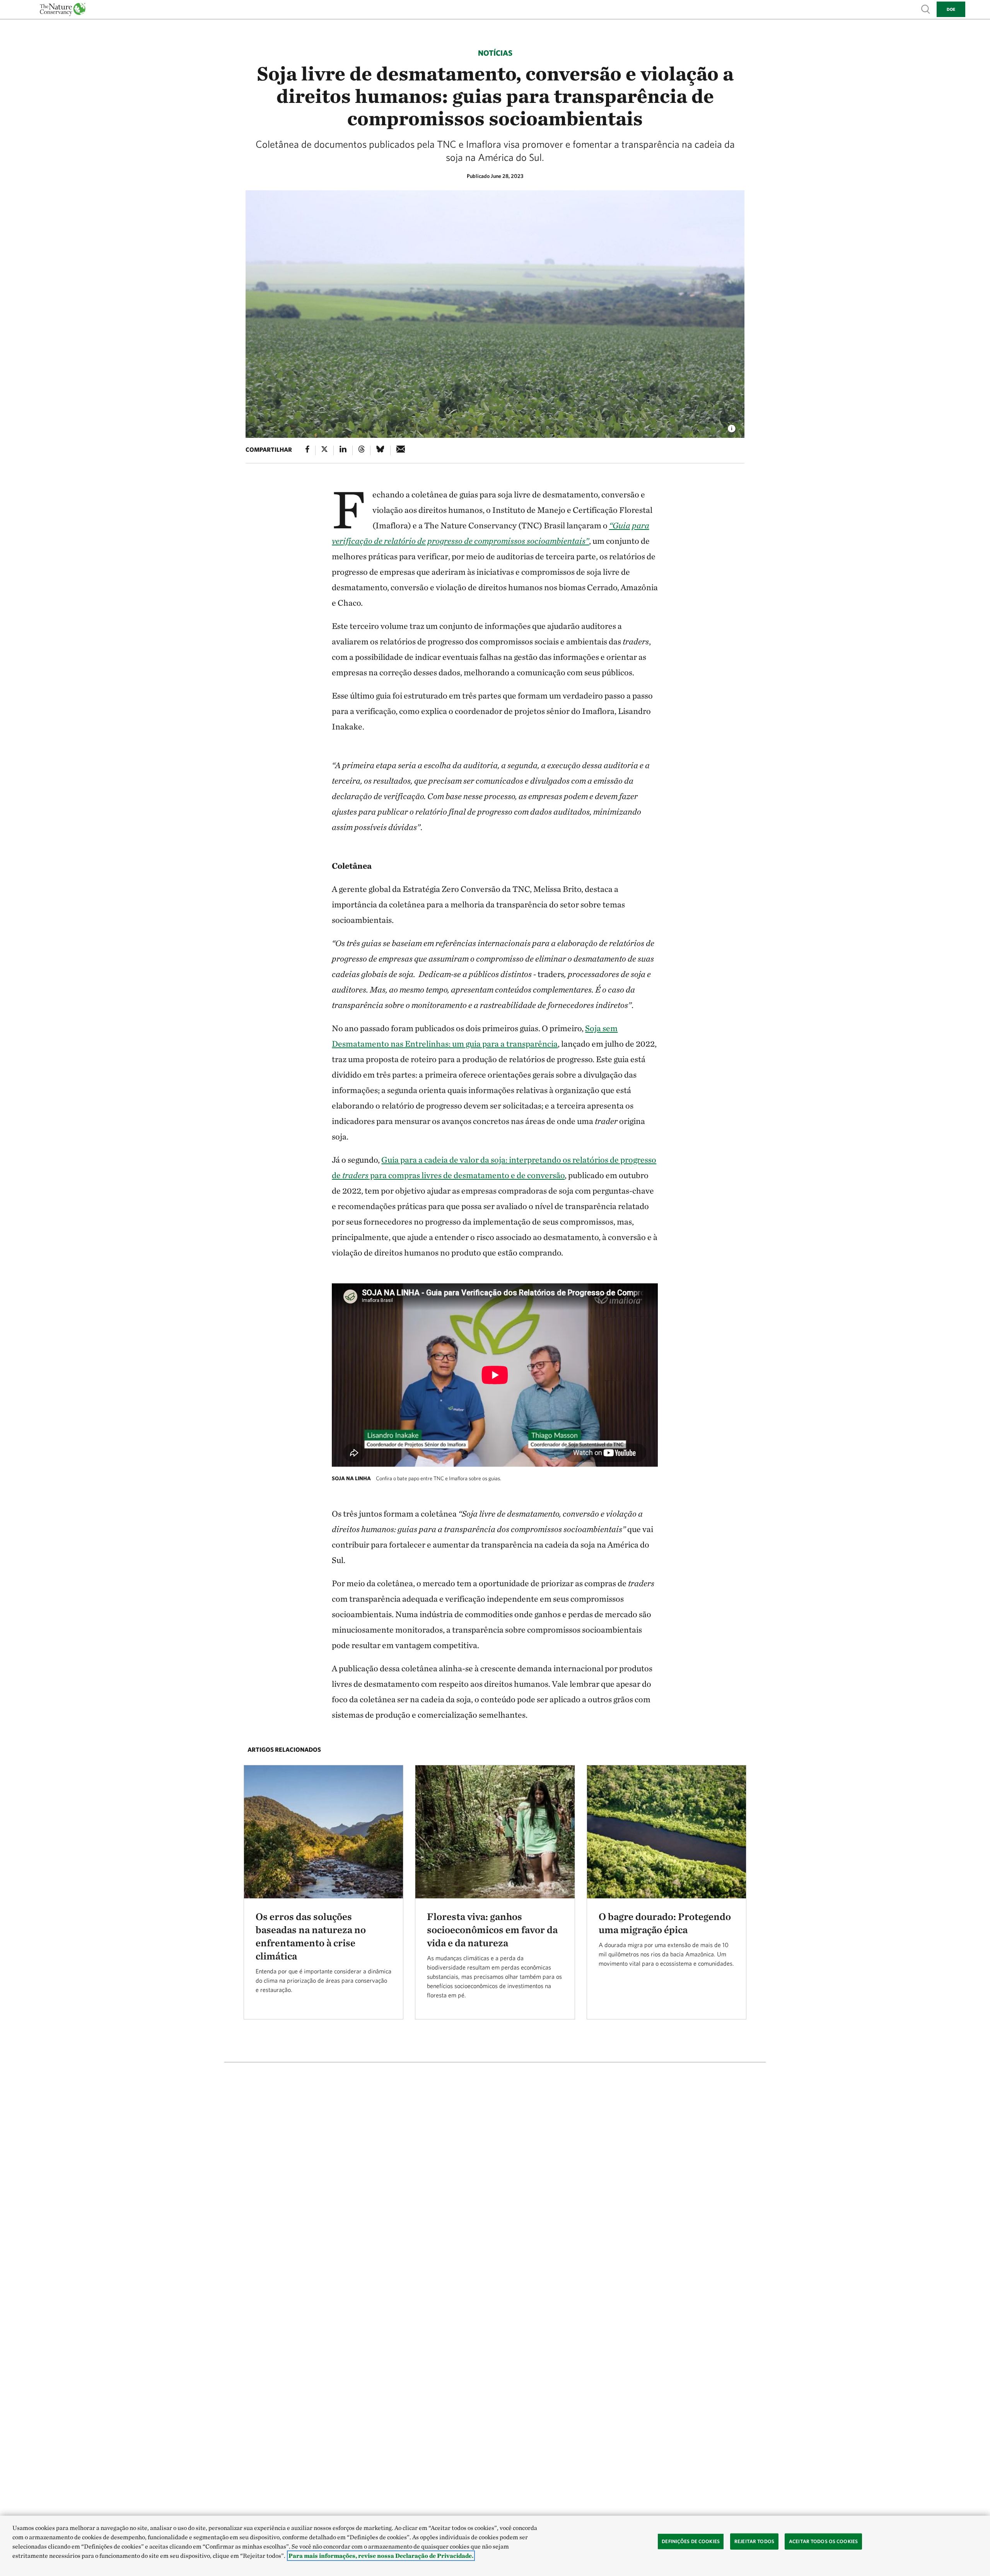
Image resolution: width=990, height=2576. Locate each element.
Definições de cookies (691, 2541)
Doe (951, 9)
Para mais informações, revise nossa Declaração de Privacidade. (381, 2556)
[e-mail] (401, 450)
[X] (324, 450)
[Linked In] (343, 450)
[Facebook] (307, 450)
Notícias (495, 53)
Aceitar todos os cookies (823, 2541)
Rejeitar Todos (754, 2541)
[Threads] (362, 450)
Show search (926, 9)
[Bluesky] (380, 450)
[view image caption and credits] (732, 426)
